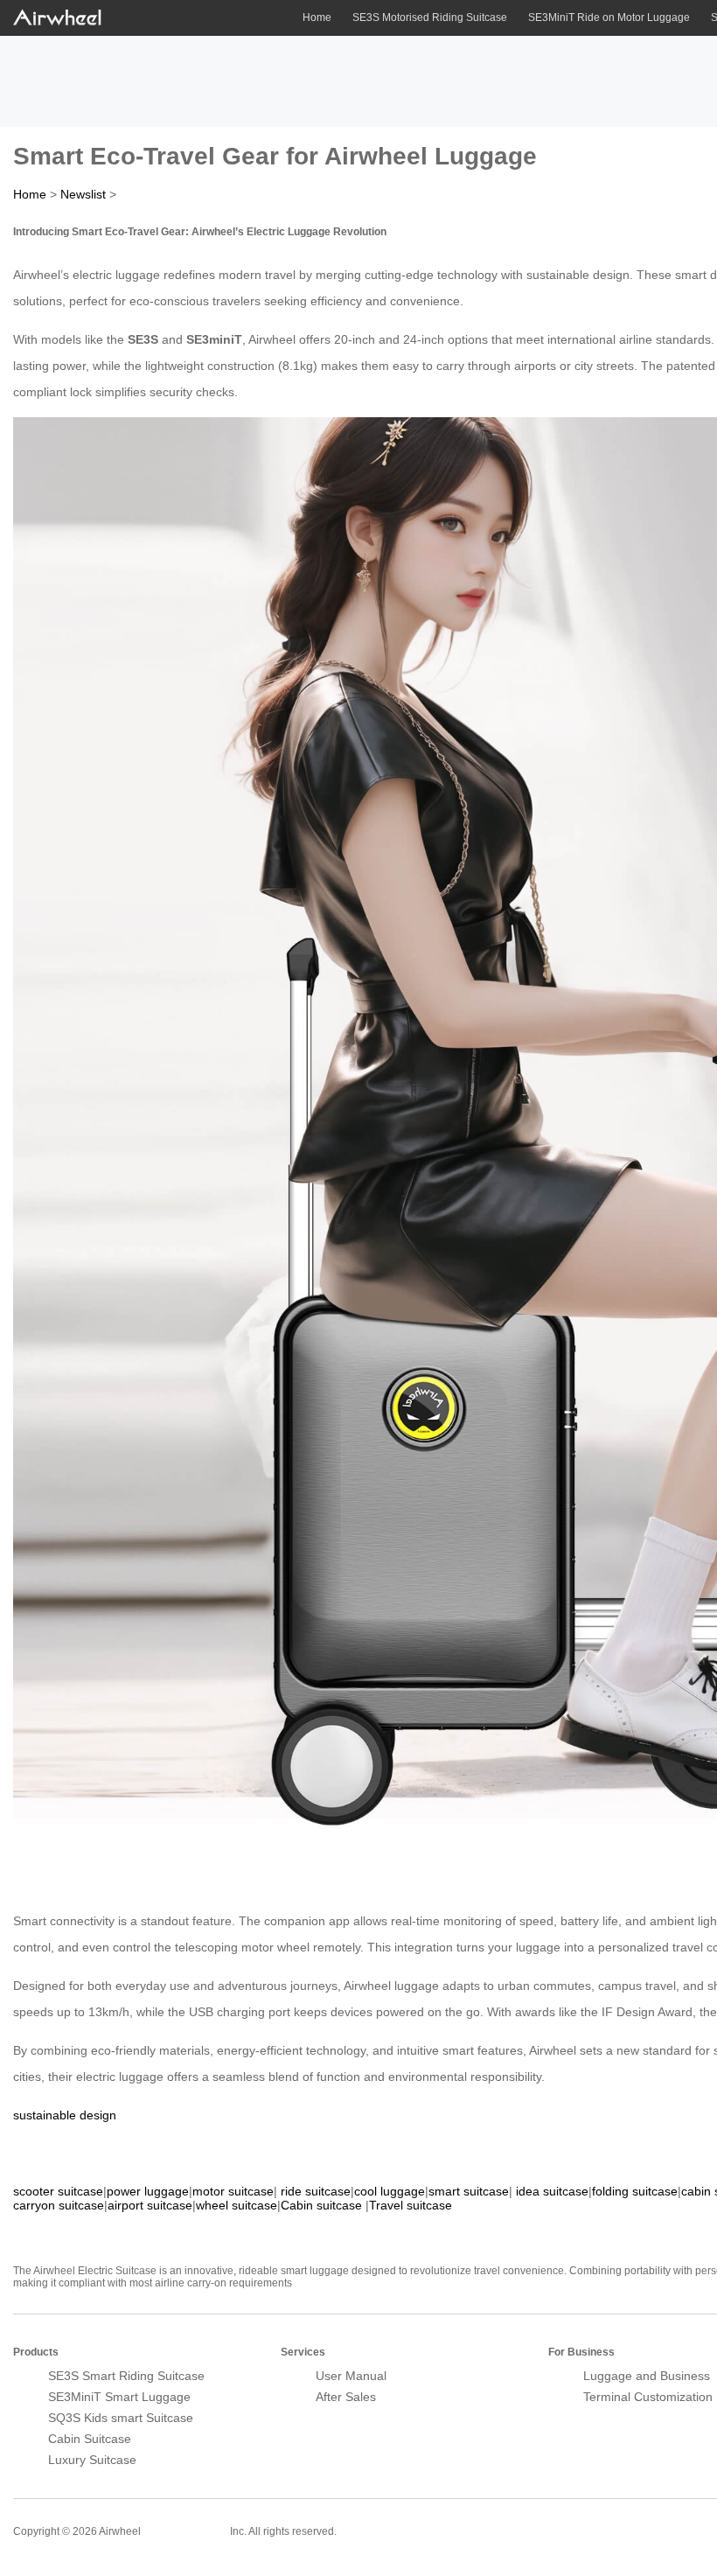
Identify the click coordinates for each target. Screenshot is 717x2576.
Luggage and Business (647, 2376)
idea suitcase (552, 2191)
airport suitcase (150, 2205)
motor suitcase (233, 2191)
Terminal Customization (648, 2397)
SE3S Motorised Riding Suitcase (430, 17)
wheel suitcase (237, 2205)
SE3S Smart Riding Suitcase (126, 2376)
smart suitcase (469, 2191)
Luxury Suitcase (92, 2460)
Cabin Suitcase (90, 2439)
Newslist (83, 194)
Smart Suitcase (185, 2531)
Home (317, 17)
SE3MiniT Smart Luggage (119, 2397)
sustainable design (65, 2115)
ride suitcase (316, 2191)
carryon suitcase (59, 2205)
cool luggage (390, 2191)
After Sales (346, 2397)
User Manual (351, 2376)
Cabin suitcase (321, 2205)
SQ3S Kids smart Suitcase (121, 2418)
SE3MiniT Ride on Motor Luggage (609, 17)
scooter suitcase (58, 2191)
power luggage (148, 2191)
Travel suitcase (411, 2205)
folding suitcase (635, 2191)
